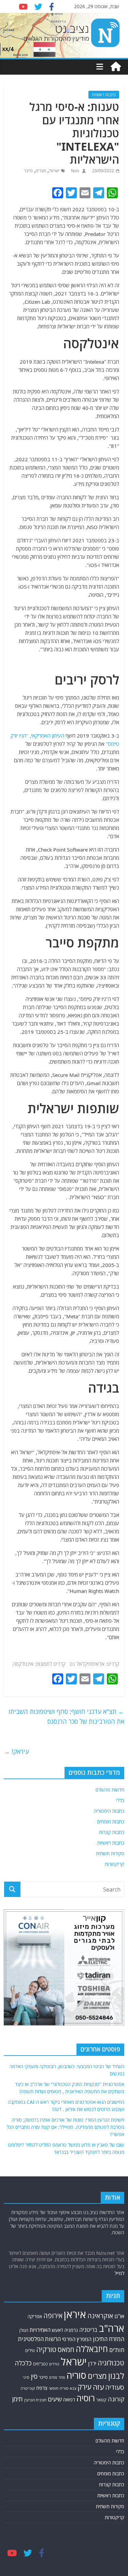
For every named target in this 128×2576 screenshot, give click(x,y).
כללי (120, 1800)
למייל (119, 2273)
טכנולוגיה (111, 2363)
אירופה (53, 2316)
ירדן (92, 2363)
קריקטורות (115, 1864)
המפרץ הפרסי (77, 2339)
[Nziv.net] (116, 67)
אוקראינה (100, 2316)
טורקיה (46, 2349)
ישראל (54, 171)
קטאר (101, 2400)
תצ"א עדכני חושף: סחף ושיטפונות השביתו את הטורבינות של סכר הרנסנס (66, 1716)
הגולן (24, 2330)
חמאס (66, 2349)
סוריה (76, 2375)
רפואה (69, 2399)
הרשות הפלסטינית (39, 2339)
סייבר (28, 171)
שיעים (55, 2399)
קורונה (116, 2399)
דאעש (58, 2330)
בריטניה (88, 2330)
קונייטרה (28, 2388)
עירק (84, 2387)
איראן (75, 2314)
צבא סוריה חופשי (62, 2388)
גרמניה (71, 2330)
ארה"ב (112, 2328)
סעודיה (115, 2387)
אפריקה (35, 2316)
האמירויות (40, 2330)
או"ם (119, 2316)
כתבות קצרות (112, 1832)
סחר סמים (57, 2377)
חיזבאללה (92, 2349)
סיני (26, 2377)
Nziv (75, 171)
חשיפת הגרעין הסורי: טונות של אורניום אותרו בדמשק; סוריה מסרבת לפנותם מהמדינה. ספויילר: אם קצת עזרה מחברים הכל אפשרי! (65, 2127)
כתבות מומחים (111, 1821)
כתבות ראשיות (104, 95)
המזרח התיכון (109, 2339)
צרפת (42, 2388)
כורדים (54, 2364)
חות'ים (117, 2350)
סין (34, 2376)
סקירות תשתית (110, 1853)
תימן (17, 2399)
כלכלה (23, 2363)
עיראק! (16, 1751)
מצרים (41, 171)
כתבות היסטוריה (109, 1811)
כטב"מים (40, 2364)
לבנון (116, 2376)
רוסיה (86, 2398)
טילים (30, 2351)
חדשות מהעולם (110, 1790)
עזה (98, 2387)
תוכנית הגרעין (35, 2400)
